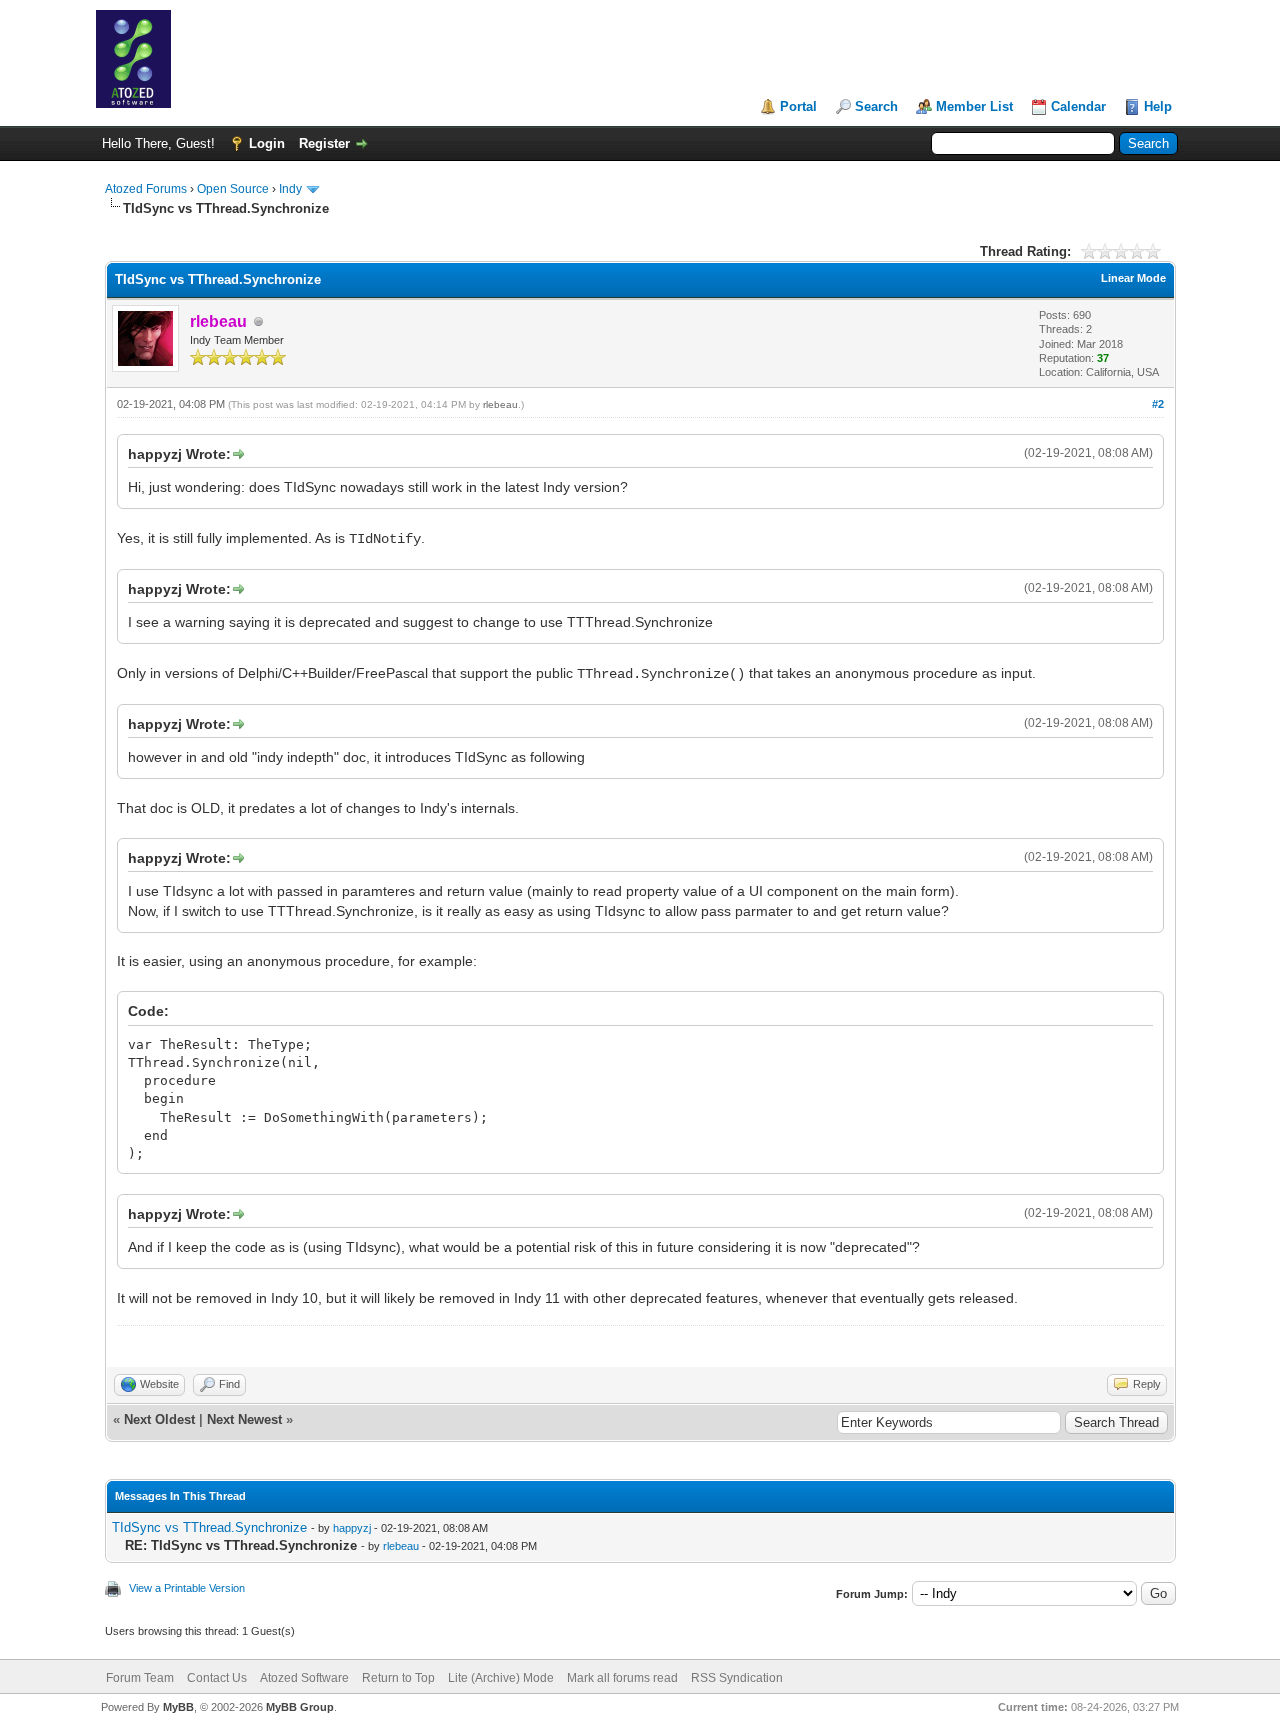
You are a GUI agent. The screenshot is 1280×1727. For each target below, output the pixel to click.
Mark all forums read (622, 1678)
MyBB (178, 1707)
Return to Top (398, 1678)
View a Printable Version (187, 1588)
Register (324, 143)
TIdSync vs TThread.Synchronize (209, 1527)
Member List (974, 106)
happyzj (352, 1528)
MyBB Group (300, 1707)
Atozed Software (304, 1678)
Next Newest (244, 1419)
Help (1158, 106)
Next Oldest (159, 1419)
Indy (290, 189)
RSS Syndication (737, 1678)
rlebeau (500, 404)
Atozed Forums (146, 189)
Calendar (1078, 106)
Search (876, 106)
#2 (1158, 404)
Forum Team (140, 1678)
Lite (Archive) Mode (501, 1678)
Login (267, 143)
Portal (798, 106)
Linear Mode (1133, 278)
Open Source (233, 189)
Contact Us (217, 1678)
